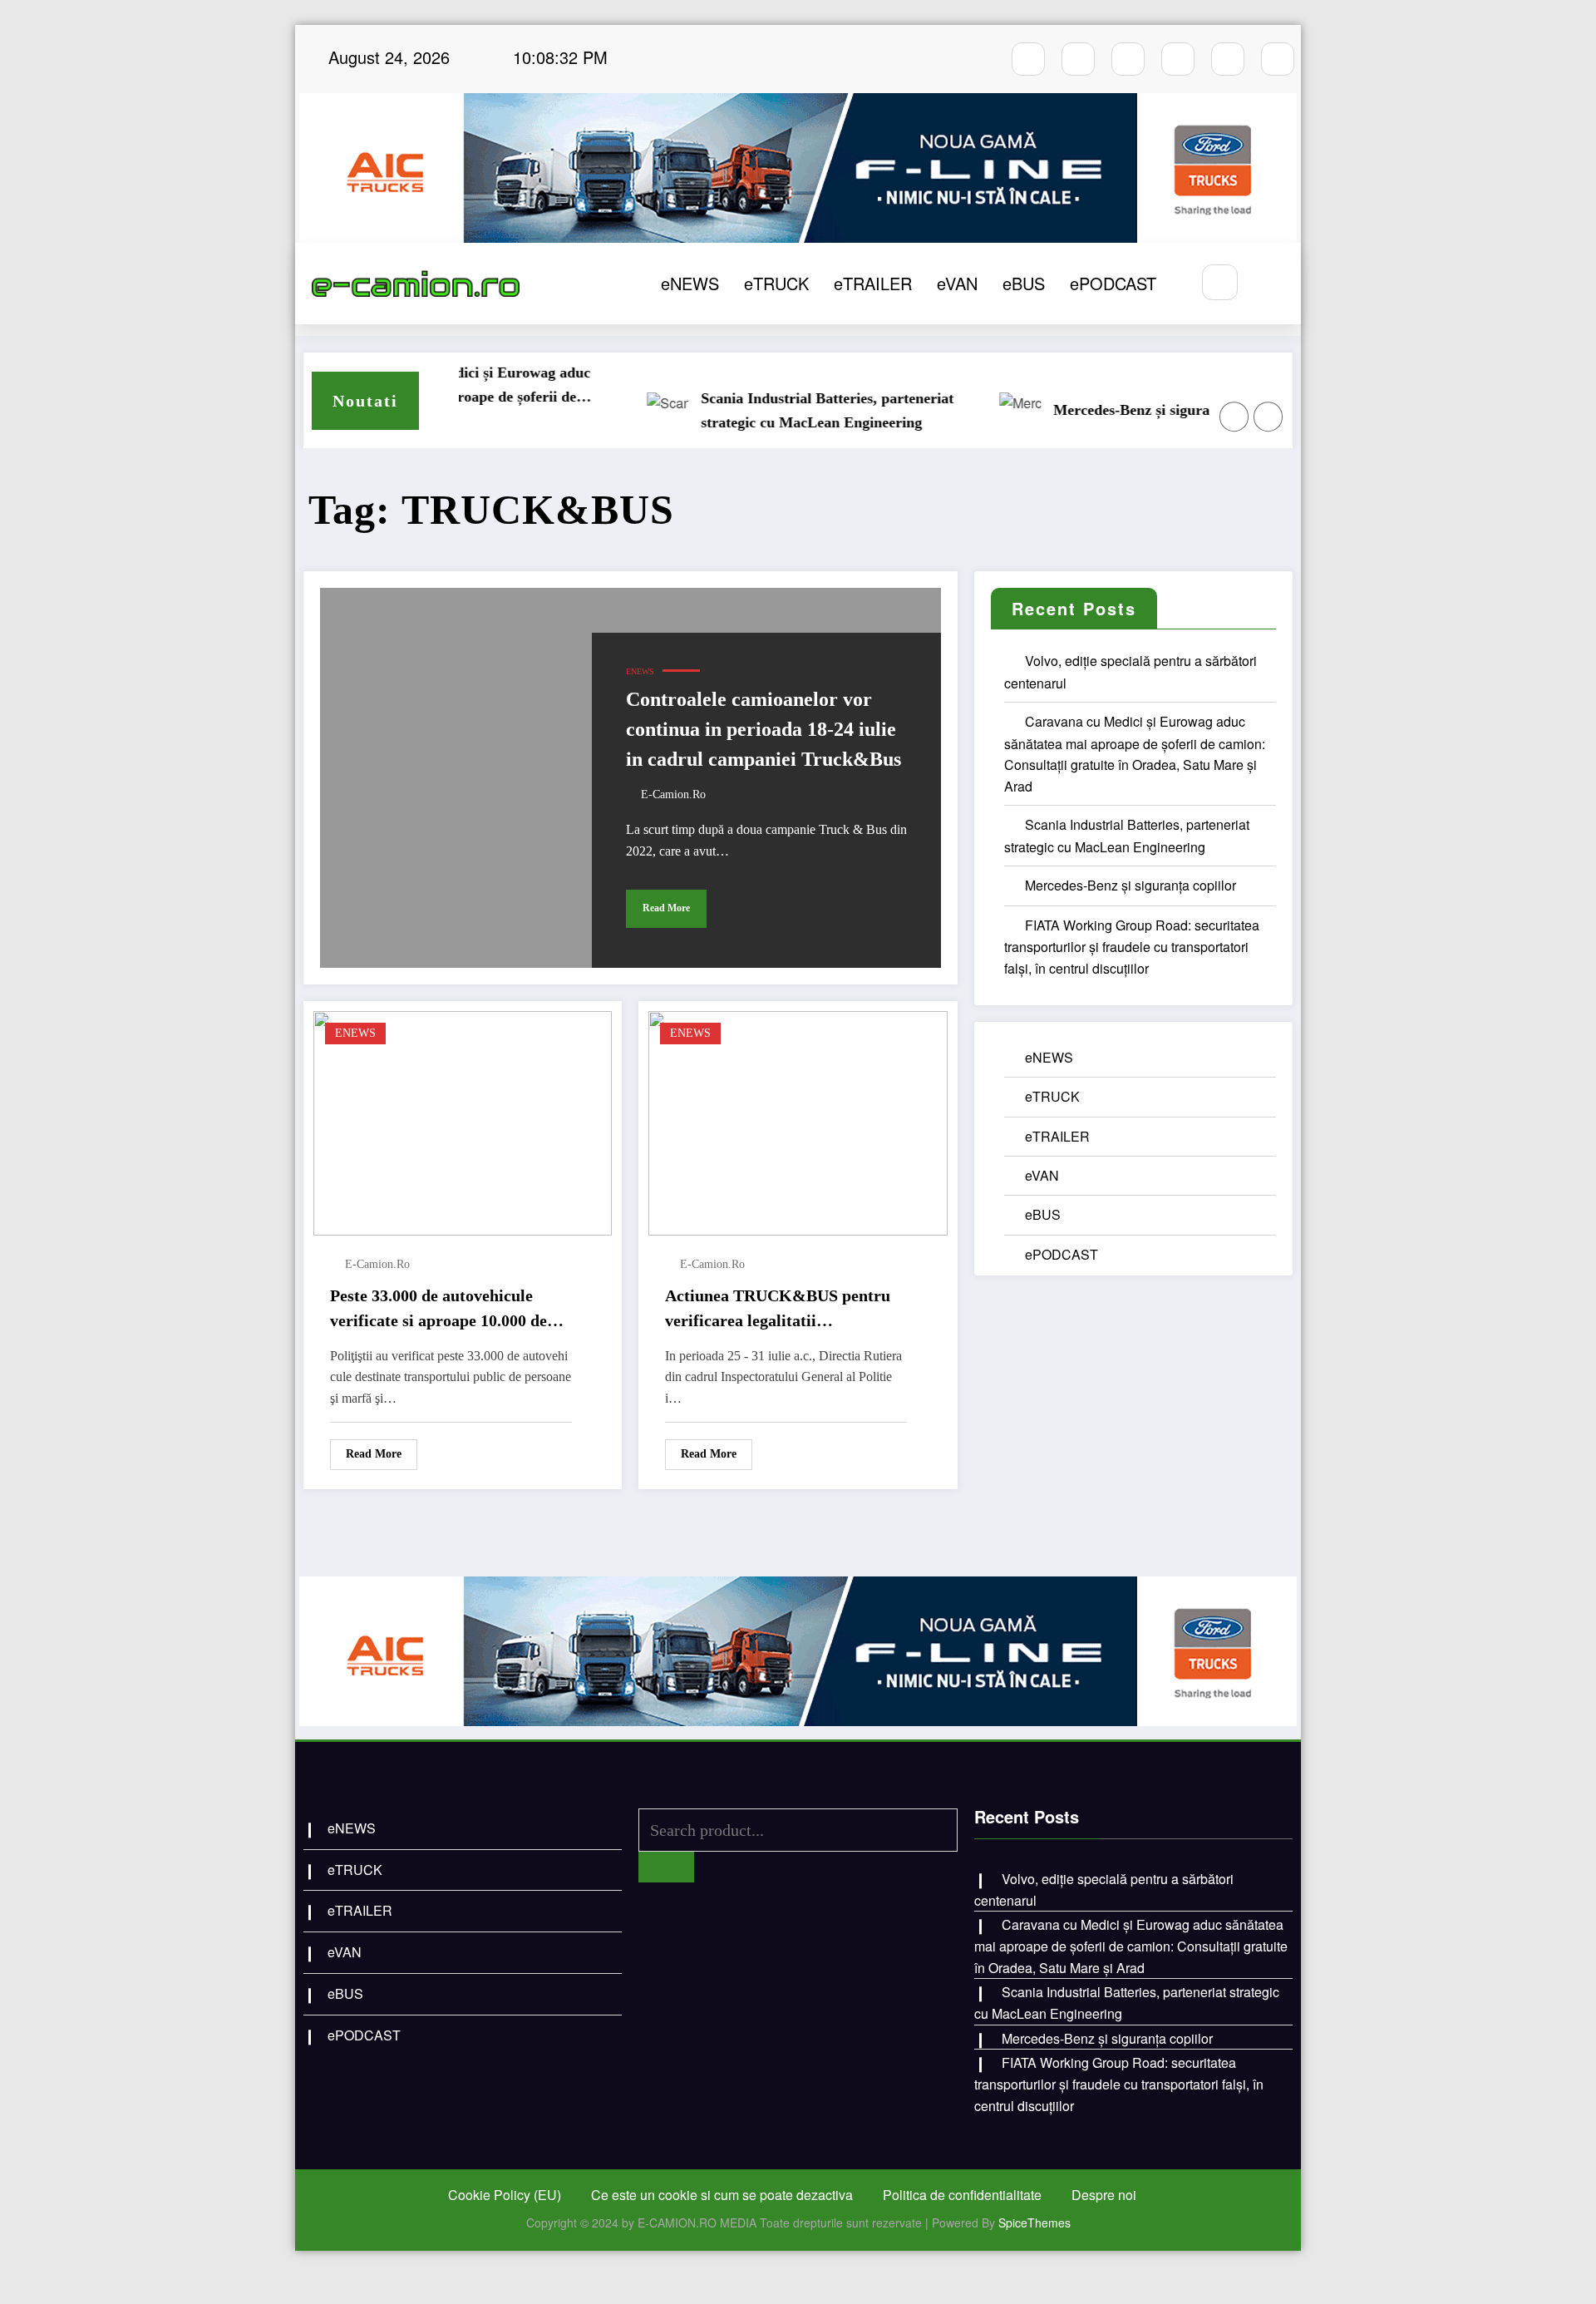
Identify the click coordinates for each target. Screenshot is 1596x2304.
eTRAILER (873, 283)
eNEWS (690, 283)
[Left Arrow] (1234, 417)
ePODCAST (1113, 283)
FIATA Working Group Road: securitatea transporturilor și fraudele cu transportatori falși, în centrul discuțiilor (1132, 947)
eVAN (957, 283)
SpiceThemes (1034, 2223)
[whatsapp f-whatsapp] (1228, 59)
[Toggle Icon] (1270, 284)
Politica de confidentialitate (962, 2195)
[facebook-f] (1028, 59)
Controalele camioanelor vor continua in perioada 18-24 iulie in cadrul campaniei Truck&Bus (764, 729)
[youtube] (1128, 59)
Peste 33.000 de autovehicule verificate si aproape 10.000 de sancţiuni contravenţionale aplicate (438, 1310)
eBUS (1024, 283)
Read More (666, 908)
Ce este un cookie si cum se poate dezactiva (722, 2195)
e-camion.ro (673, 794)
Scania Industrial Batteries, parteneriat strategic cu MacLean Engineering (782, 410)
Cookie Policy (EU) (505, 2195)
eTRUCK (776, 283)
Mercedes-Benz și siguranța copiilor (1123, 410)
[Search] (1220, 282)
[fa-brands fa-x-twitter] (1178, 59)
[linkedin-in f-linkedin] (1278, 59)
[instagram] (1078, 59)
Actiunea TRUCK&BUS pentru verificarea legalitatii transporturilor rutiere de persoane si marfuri (778, 1310)
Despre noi (1104, 2195)
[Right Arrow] (1268, 417)
